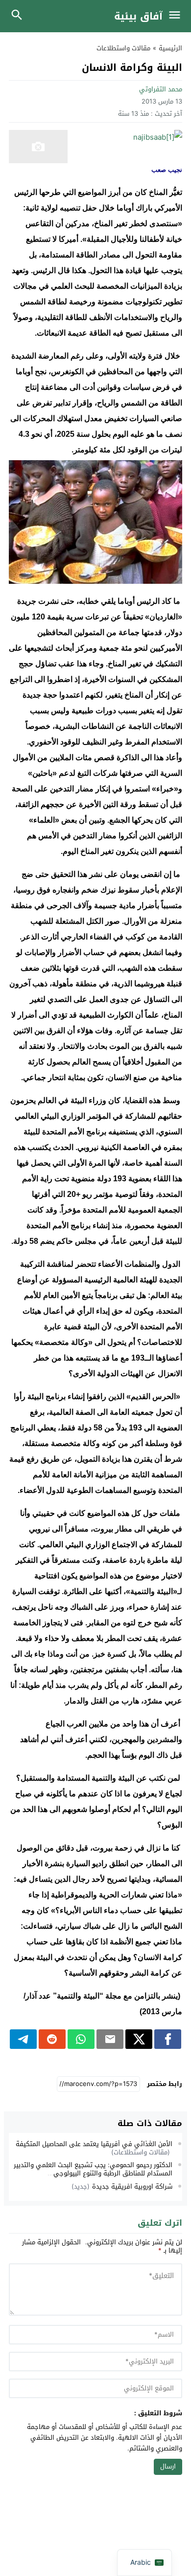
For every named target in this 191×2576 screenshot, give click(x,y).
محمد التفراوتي (161, 89)
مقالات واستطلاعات (123, 48)
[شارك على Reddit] (52, 2039)
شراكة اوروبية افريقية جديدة (132, 2186)
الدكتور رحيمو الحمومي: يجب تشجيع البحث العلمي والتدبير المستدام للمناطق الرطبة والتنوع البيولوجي (93, 2169)
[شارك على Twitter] (139, 2039)
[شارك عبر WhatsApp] (81, 2039)
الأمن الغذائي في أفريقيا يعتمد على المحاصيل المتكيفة (94, 2144)
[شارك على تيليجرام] (23, 2039)
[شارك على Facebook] (168, 2039)
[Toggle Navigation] (177, 16)
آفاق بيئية (138, 16)
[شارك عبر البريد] (110, 2039)
